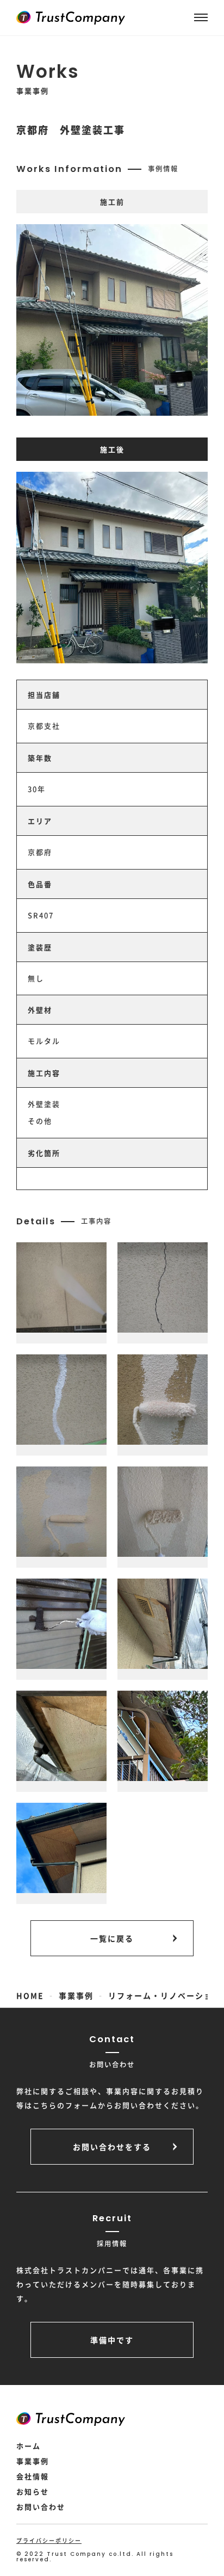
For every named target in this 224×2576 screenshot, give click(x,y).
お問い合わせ (41, 2507)
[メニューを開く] (201, 17)
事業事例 (33, 2461)
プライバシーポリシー (49, 2540)
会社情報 (33, 2476)
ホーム (29, 2446)
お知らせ (33, 2491)
